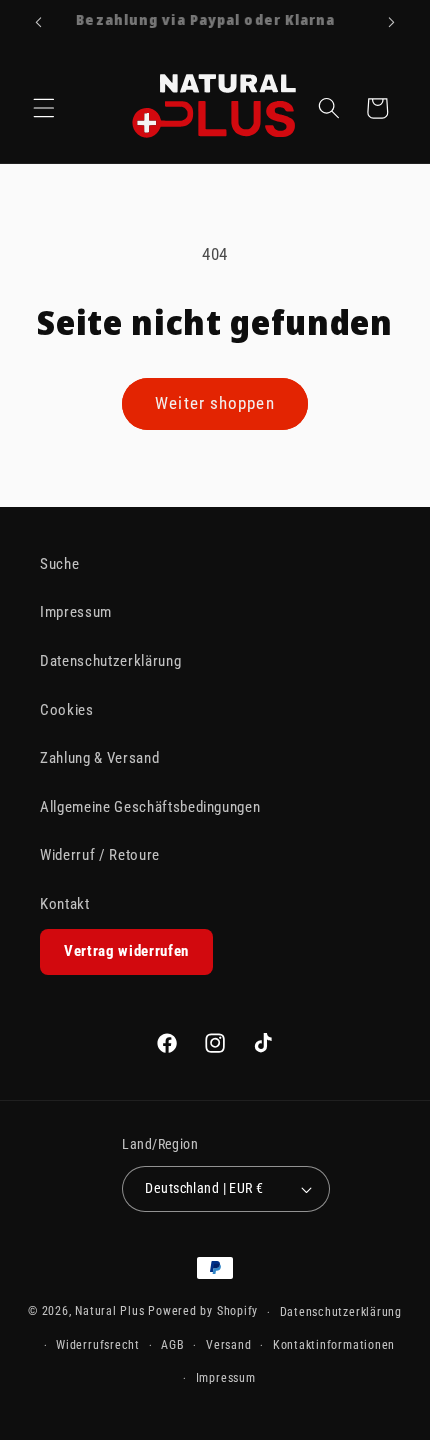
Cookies (67, 710)
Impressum (76, 612)
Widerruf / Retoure (100, 855)
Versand (228, 1345)
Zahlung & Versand (99, 758)
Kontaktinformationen (334, 1345)
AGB (172, 1345)
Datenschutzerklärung (110, 661)
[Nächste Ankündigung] (392, 22)
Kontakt (65, 904)
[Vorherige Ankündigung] (39, 22)
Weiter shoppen (214, 403)
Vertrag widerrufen (126, 951)
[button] (44, 108)
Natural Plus (111, 1312)
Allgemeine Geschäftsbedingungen (150, 807)
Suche (59, 564)
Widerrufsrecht (98, 1345)
